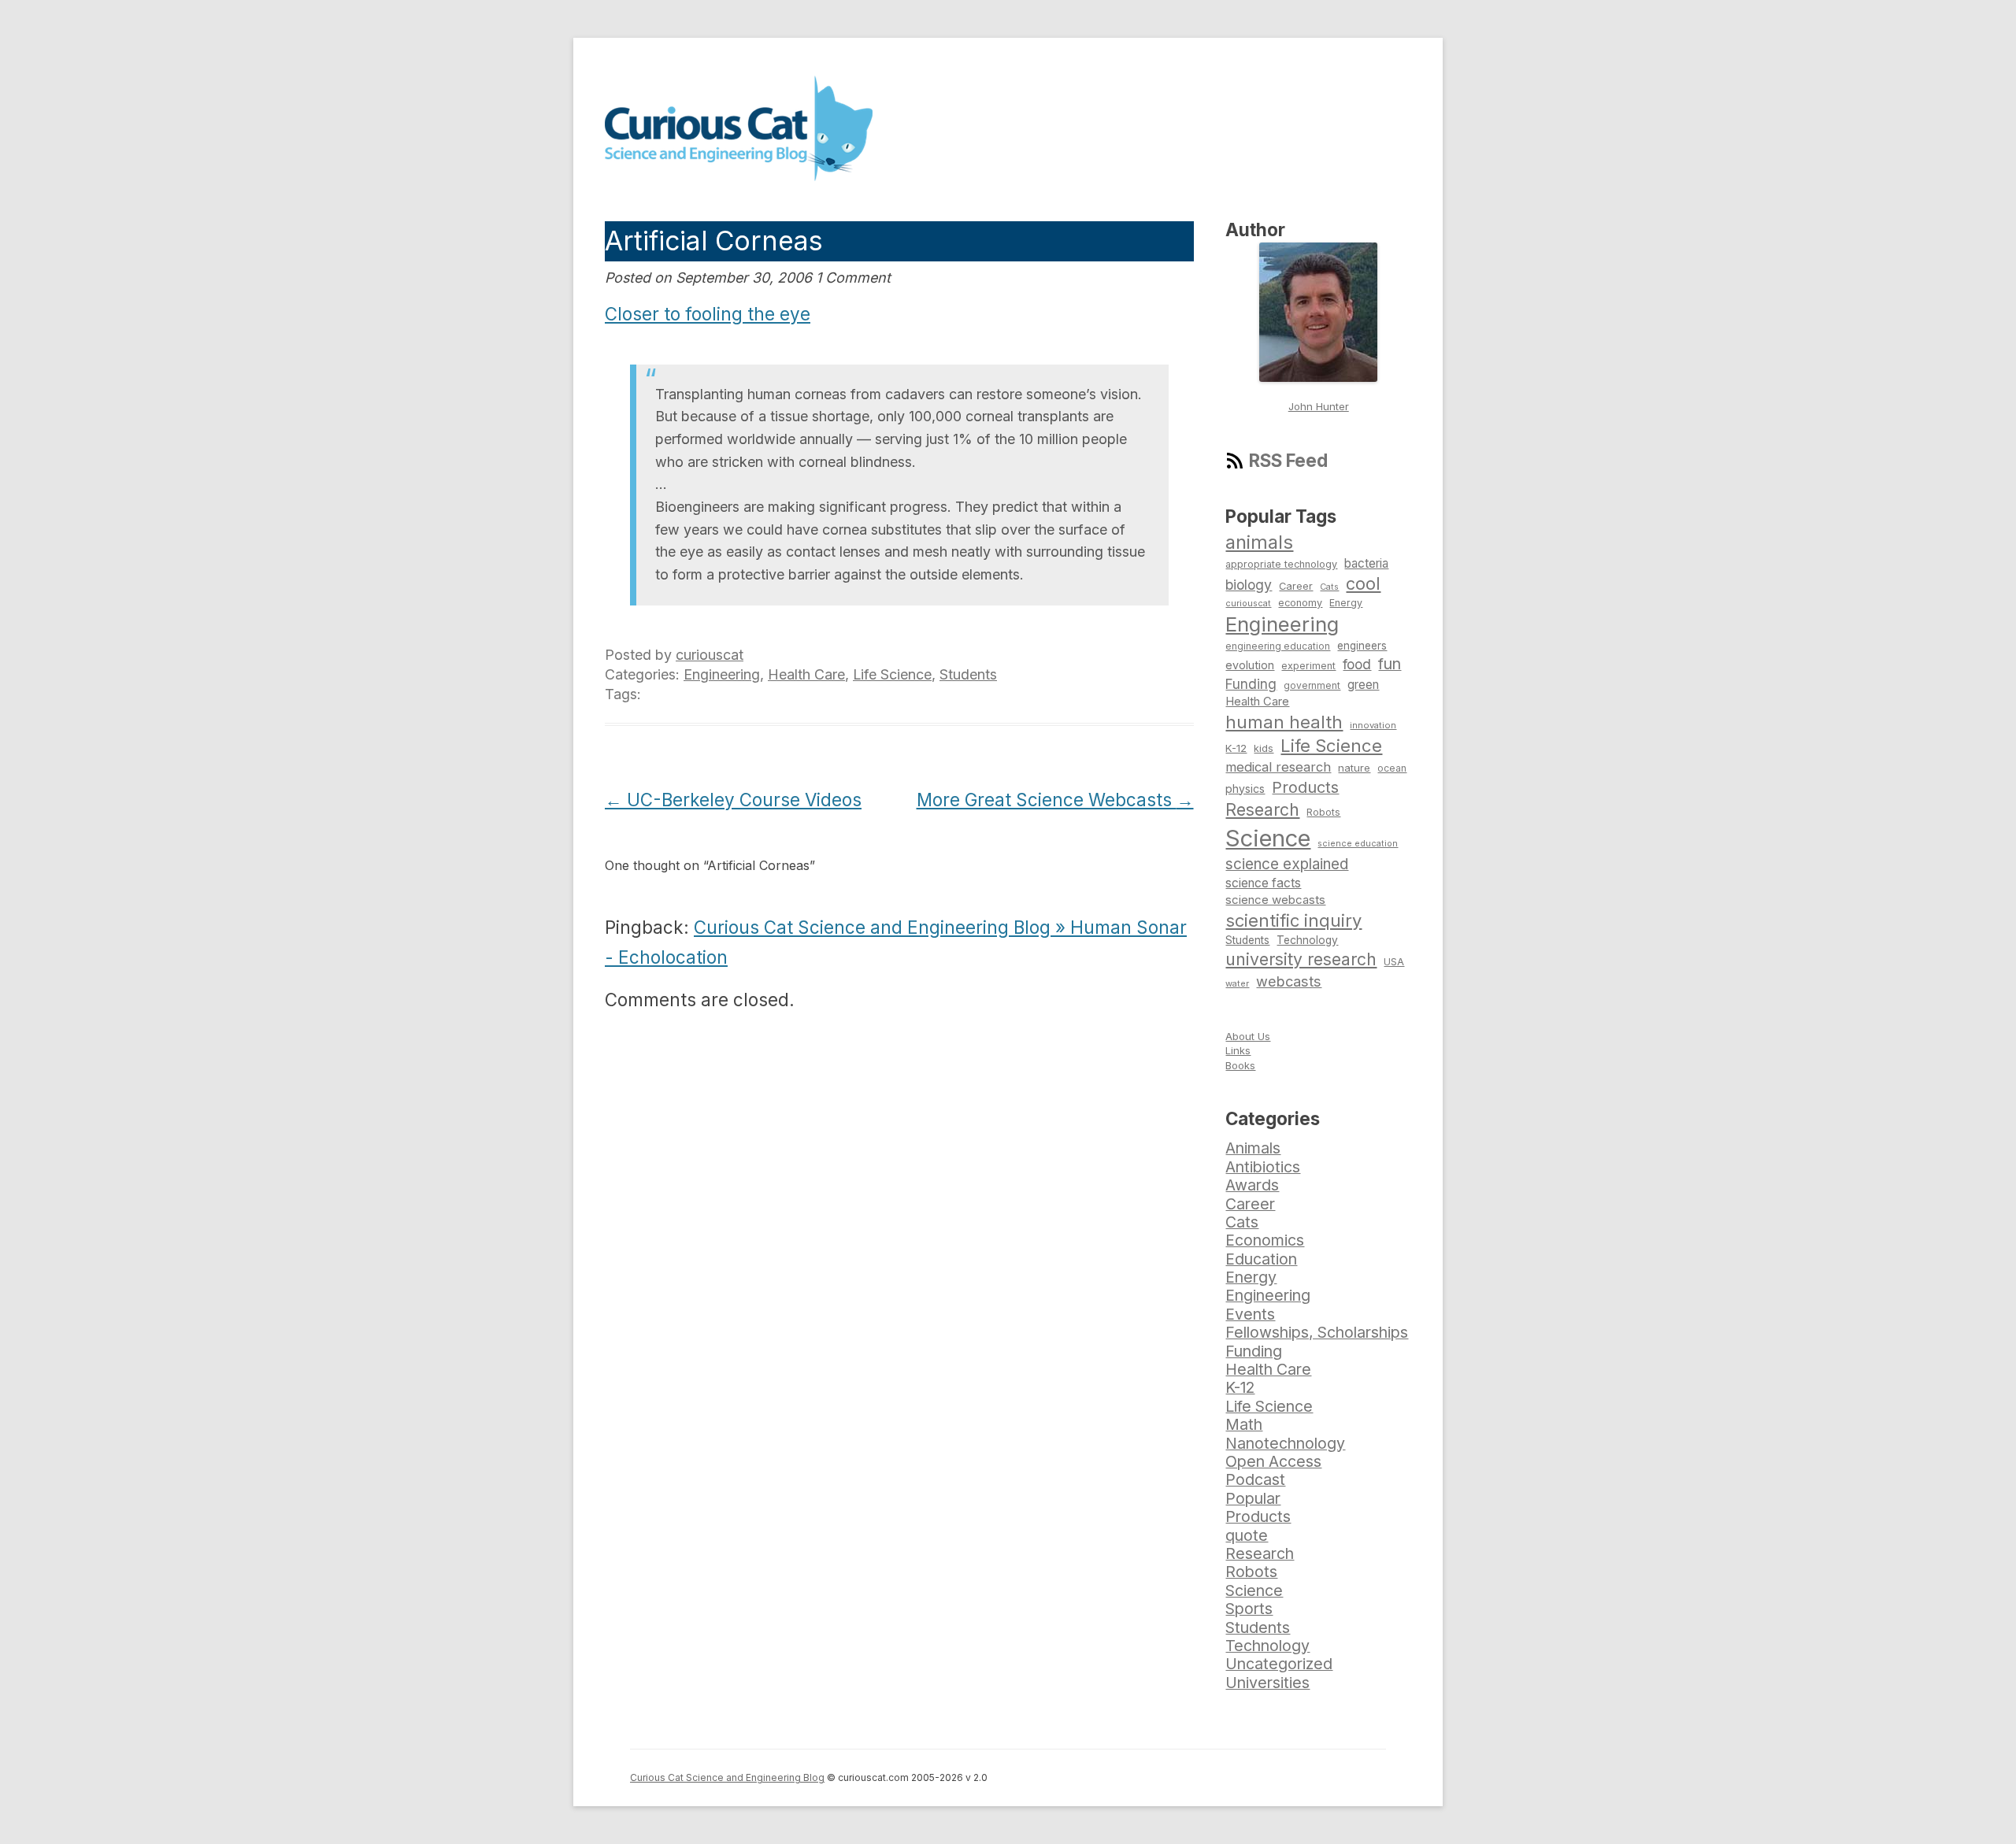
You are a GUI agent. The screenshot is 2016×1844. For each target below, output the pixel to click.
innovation (1373, 725)
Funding (1251, 684)
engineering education (1278, 646)
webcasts (1289, 981)
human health (1284, 722)
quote (1247, 1535)
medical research (1278, 767)
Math (1244, 1424)
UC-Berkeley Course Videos (733, 800)
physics (1245, 789)
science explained (1287, 864)
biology (1249, 585)
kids (1264, 748)
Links (1238, 1050)
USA (1394, 962)
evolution (1250, 665)
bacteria (1366, 563)
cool (1363, 583)
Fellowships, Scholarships (1317, 1332)
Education (1261, 1259)
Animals (1253, 1148)
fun (1390, 664)
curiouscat (710, 655)
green (1363, 685)
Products (1305, 787)
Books (1240, 1065)
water (1237, 983)
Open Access (1273, 1461)
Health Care (806, 674)
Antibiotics (1263, 1167)
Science (1268, 838)
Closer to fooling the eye (708, 314)
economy (1300, 603)
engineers (1362, 646)
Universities (1267, 1683)
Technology (1307, 940)
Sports (1249, 1609)
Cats (1329, 587)
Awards (1252, 1185)
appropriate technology (1281, 564)
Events (1250, 1314)
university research (1301, 959)
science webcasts (1275, 900)
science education (1358, 844)
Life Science (892, 674)
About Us (1248, 1036)
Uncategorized (1279, 1664)
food (1357, 664)
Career (1296, 586)
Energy (1346, 603)
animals (1259, 542)
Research (1262, 809)
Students (968, 674)
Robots (1323, 812)
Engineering (722, 674)
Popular (1253, 1498)
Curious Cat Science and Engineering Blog (727, 1777)
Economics (1265, 1240)
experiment (1308, 666)
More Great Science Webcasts (1055, 800)
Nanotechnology (1285, 1443)
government (1312, 686)
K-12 (1236, 748)
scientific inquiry (1293, 920)
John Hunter (1319, 406)
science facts (1263, 883)
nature (1354, 768)
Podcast (1255, 1479)
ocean (1392, 768)
